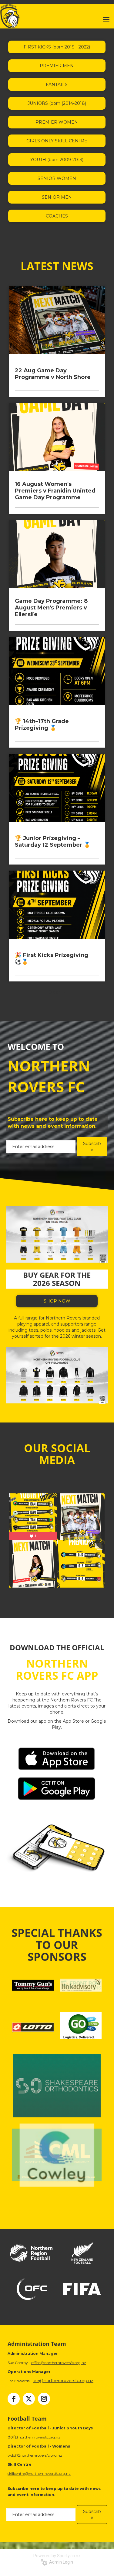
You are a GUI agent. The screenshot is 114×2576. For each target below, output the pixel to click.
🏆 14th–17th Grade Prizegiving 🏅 (42, 725)
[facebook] (14, 2399)
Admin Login (60, 2562)
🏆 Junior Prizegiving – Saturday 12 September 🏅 (53, 842)
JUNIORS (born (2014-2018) (57, 103)
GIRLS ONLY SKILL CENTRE (57, 141)
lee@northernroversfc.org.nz (63, 2381)
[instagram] (44, 2399)
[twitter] (29, 2399)
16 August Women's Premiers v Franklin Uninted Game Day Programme (55, 491)
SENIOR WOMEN (57, 178)
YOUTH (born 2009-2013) (57, 160)
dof (11, 2437)
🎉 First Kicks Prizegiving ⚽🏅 (52, 958)
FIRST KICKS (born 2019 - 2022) (57, 47)
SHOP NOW (57, 1301)
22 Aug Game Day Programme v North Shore (53, 374)
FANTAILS (57, 85)
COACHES (57, 216)
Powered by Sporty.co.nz (57, 2556)
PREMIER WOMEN (57, 122)
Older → (57, 992)
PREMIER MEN (57, 66)
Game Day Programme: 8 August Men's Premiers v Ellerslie (51, 608)
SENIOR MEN (57, 197)
